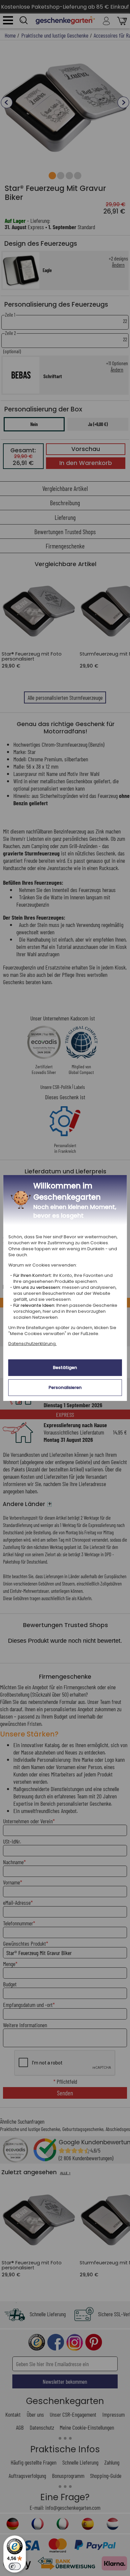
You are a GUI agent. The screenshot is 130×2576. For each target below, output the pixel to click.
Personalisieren (65, 1387)
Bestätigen (65, 1367)
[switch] (15, 2566)
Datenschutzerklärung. (32, 1344)
